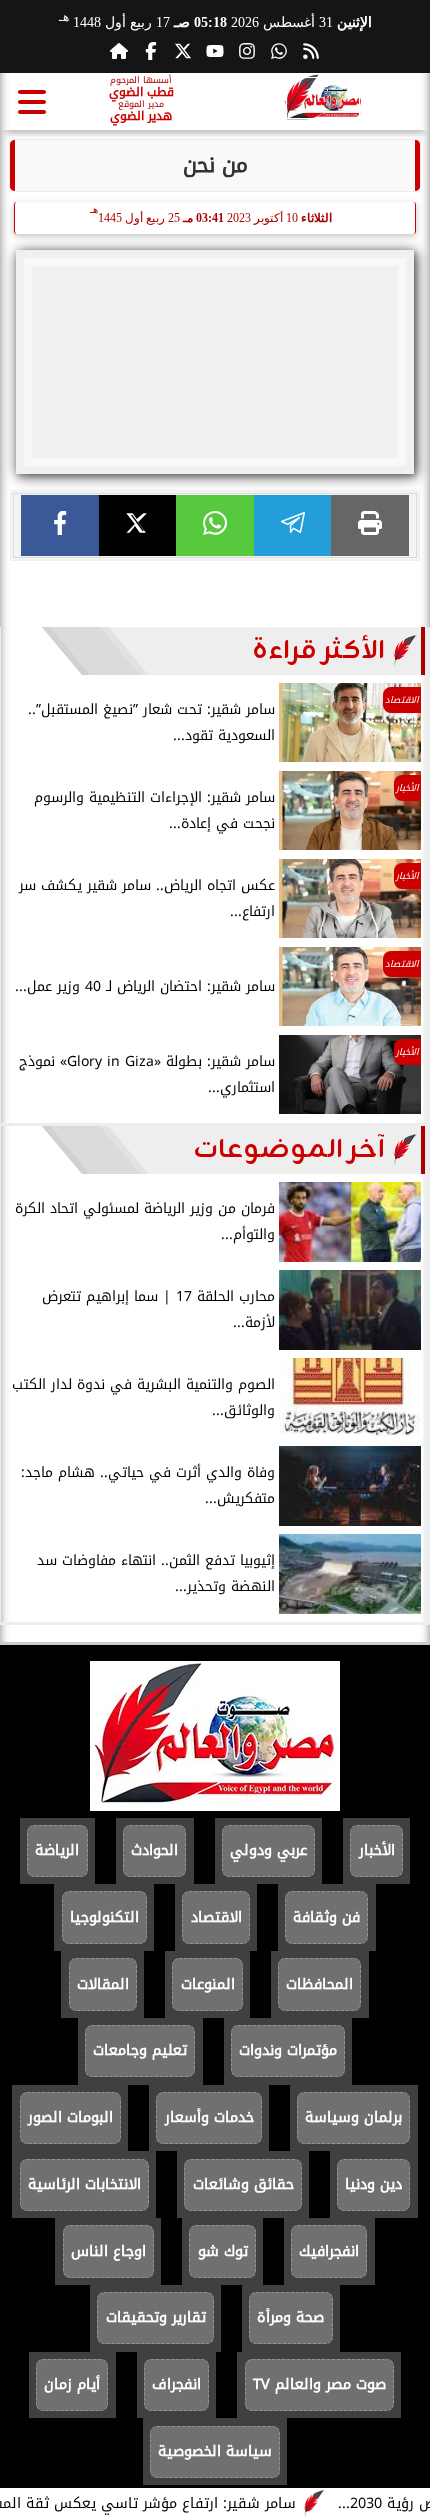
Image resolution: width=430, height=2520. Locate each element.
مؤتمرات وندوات (288, 2050)
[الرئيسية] (119, 51)
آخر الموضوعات (289, 1150)
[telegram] (293, 525)
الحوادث (154, 1850)
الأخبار (377, 1850)
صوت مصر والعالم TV (319, 2384)
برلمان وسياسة (353, 2117)
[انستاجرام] (247, 51)
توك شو (223, 2251)
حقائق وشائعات (243, 2184)
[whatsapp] (215, 525)
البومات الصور (70, 2117)
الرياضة (57, 1850)
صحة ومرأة (290, 2317)
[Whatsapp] (279, 51)
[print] (370, 525)
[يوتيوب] (215, 51)
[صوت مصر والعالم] (215, 1805)
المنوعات (208, 1984)
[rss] (311, 51)
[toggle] (32, 102)
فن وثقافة (326, 1917)
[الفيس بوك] (151, 51)
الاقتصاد (216, 1917)
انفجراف (176, 2384)
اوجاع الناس (108, 2251)
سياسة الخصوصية (215, 2451)
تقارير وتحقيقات (156, 2317)
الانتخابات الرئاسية (84, 2184)
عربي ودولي (268, 1850)
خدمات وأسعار (209, 2117)
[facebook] (60, 525)
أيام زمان (72, 2384)
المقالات (103, 1984)
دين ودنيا (373, 2184)
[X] (138, 525)
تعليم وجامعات (140, 2050)
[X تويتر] (183, 51)
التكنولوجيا (104, 1917)
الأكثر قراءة (318, 651)
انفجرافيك (329, 2251)
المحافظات (319, 1984)
